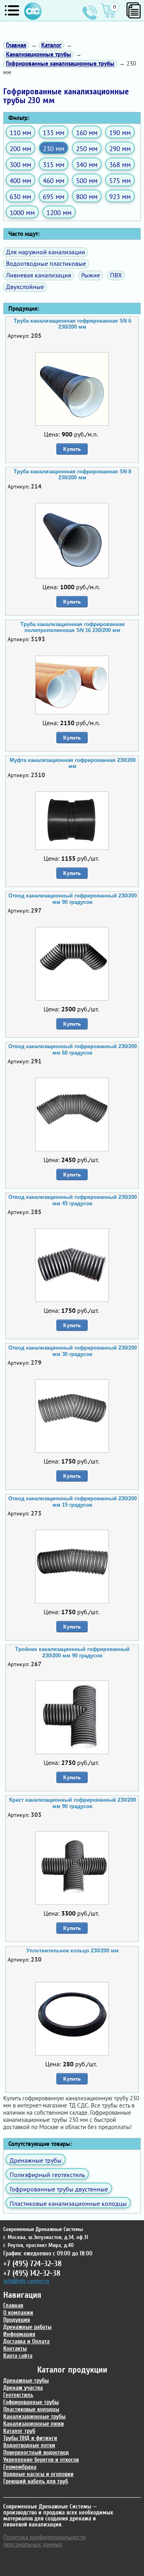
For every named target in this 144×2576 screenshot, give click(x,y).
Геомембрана (20, 2467)
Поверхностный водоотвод (36, 2453)
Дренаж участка (23, 2388)
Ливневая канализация (39, 275)
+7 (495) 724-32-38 (90, 13)
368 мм (120, 164)
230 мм (54, 149)
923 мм (120, 196)
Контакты (15, 2349)
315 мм (54, 164)
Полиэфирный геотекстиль (47, 2175)
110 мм (20, 133)
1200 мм (59, 212)
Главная (13, 2306)
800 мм (87, 196)
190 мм (120, 133)
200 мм (20, 149)
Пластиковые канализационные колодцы (68, 2203)
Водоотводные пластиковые (46, 263)
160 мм (87, 133)
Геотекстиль (18, 2395)
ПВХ (116, 275)
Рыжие (91, 275)
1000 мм (22, 212)
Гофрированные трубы (31, 2402)
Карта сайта (18, 2356)
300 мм (20, 164)
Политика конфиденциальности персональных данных (44, 2541)
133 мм (54, 133)
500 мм (87, 180)
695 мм (54, 196)
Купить (72, 449)
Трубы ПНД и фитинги (30, 2438)
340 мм (87, 164)
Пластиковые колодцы (31, 2410)
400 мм (20, 180)
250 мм (87, 149)
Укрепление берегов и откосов (41, 2460)
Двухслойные (25, 287)
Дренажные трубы (36, 2160)
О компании (18, 2313)
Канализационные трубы (34, 2417)
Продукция (17, 2320)
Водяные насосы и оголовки (38, 2474)
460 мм (54, 180)
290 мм (120, 149)
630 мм (20, 196)
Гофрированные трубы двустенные (59, 2189)
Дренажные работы (27, 2327)
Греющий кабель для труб (36, 2481)
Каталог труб (19, 2431)
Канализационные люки (34, 2424)
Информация (19, 2334)
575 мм (120, 180)
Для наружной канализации (46, 252)
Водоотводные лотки (29, 2445)
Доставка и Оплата (26, 2342)
